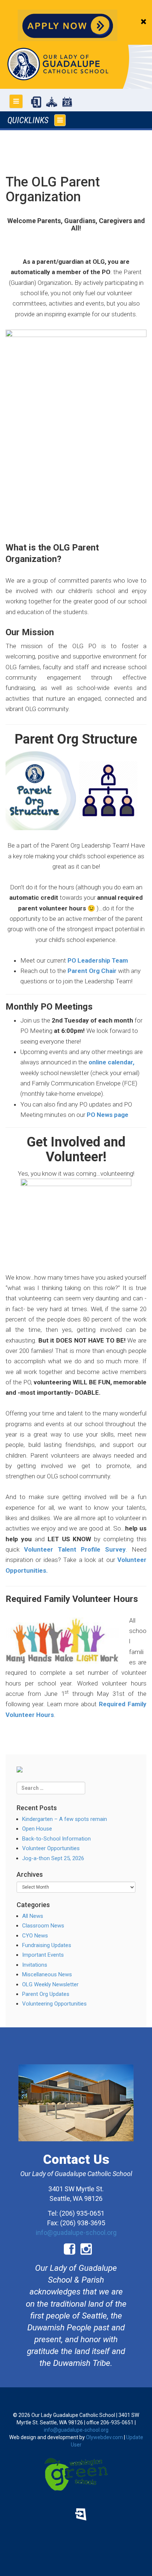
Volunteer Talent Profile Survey (75, 1549)
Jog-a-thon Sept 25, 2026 (53, 1858)
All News (33, 1916)
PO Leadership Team (98, 960)
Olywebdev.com (104, 2437)
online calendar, (111, 1062)
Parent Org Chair (92, 971)
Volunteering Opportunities (54, 2004)
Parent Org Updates (46, 1994)
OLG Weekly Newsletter (50, 1984)
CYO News (35, 1936)
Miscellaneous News (47, 1974)
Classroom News (43, 1926)
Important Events (43, 1955)
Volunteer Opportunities (51, 1848)
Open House (37, 1829)
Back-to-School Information (56, 1839)
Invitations (35, 1965)
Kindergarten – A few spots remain (65, 1819)
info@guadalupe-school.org (76, 2232)
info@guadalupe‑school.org (76, 2430)
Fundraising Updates (47, 1945)
